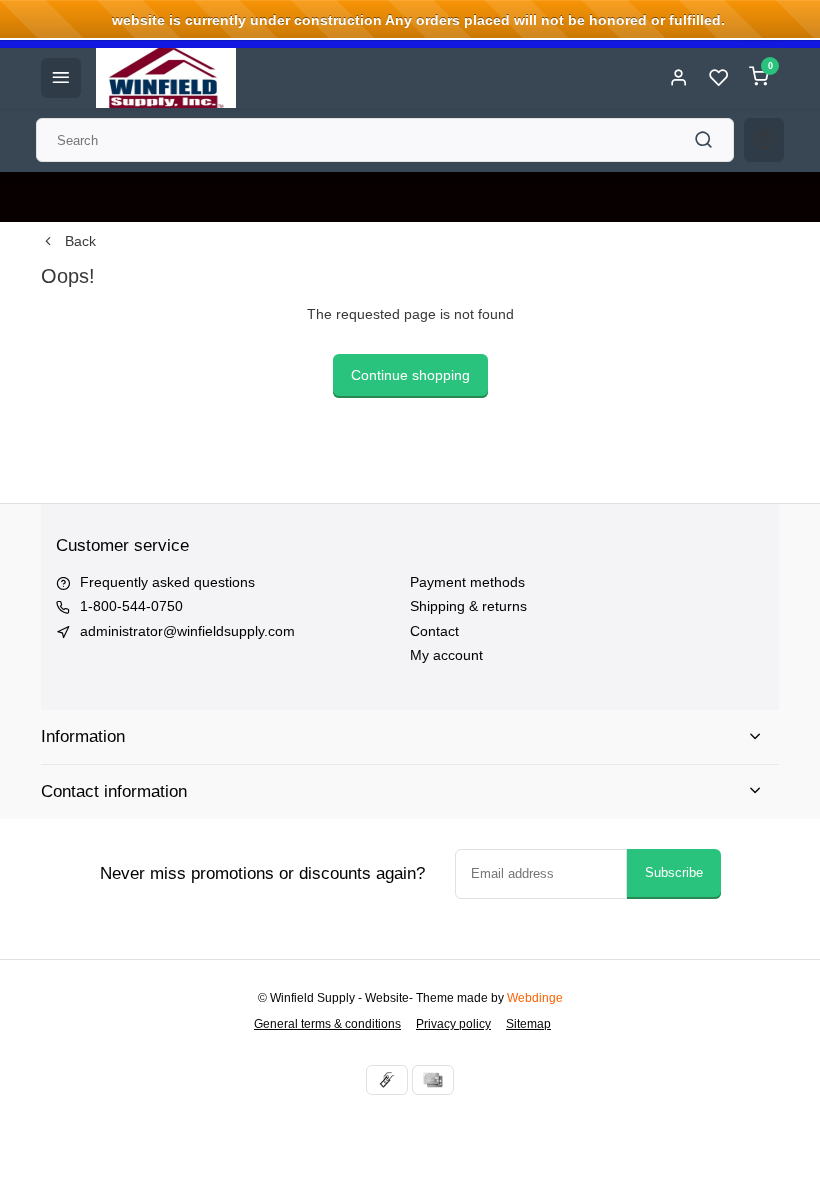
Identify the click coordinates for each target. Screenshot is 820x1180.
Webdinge (535, 998)
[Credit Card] (433, 1080)
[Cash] (387, 1080)
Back (80, 241)
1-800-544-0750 (131, 606)
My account (446, 655)
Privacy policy (453, 1024)
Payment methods (467, 582)
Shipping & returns (468, 606)
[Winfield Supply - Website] (166, 78)
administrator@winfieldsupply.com (187, 631)
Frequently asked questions (167, 582)
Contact (434, 631)
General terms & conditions (327, 1024)
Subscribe (674, 872)
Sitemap (528, 1024)
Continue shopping (410, 375)
